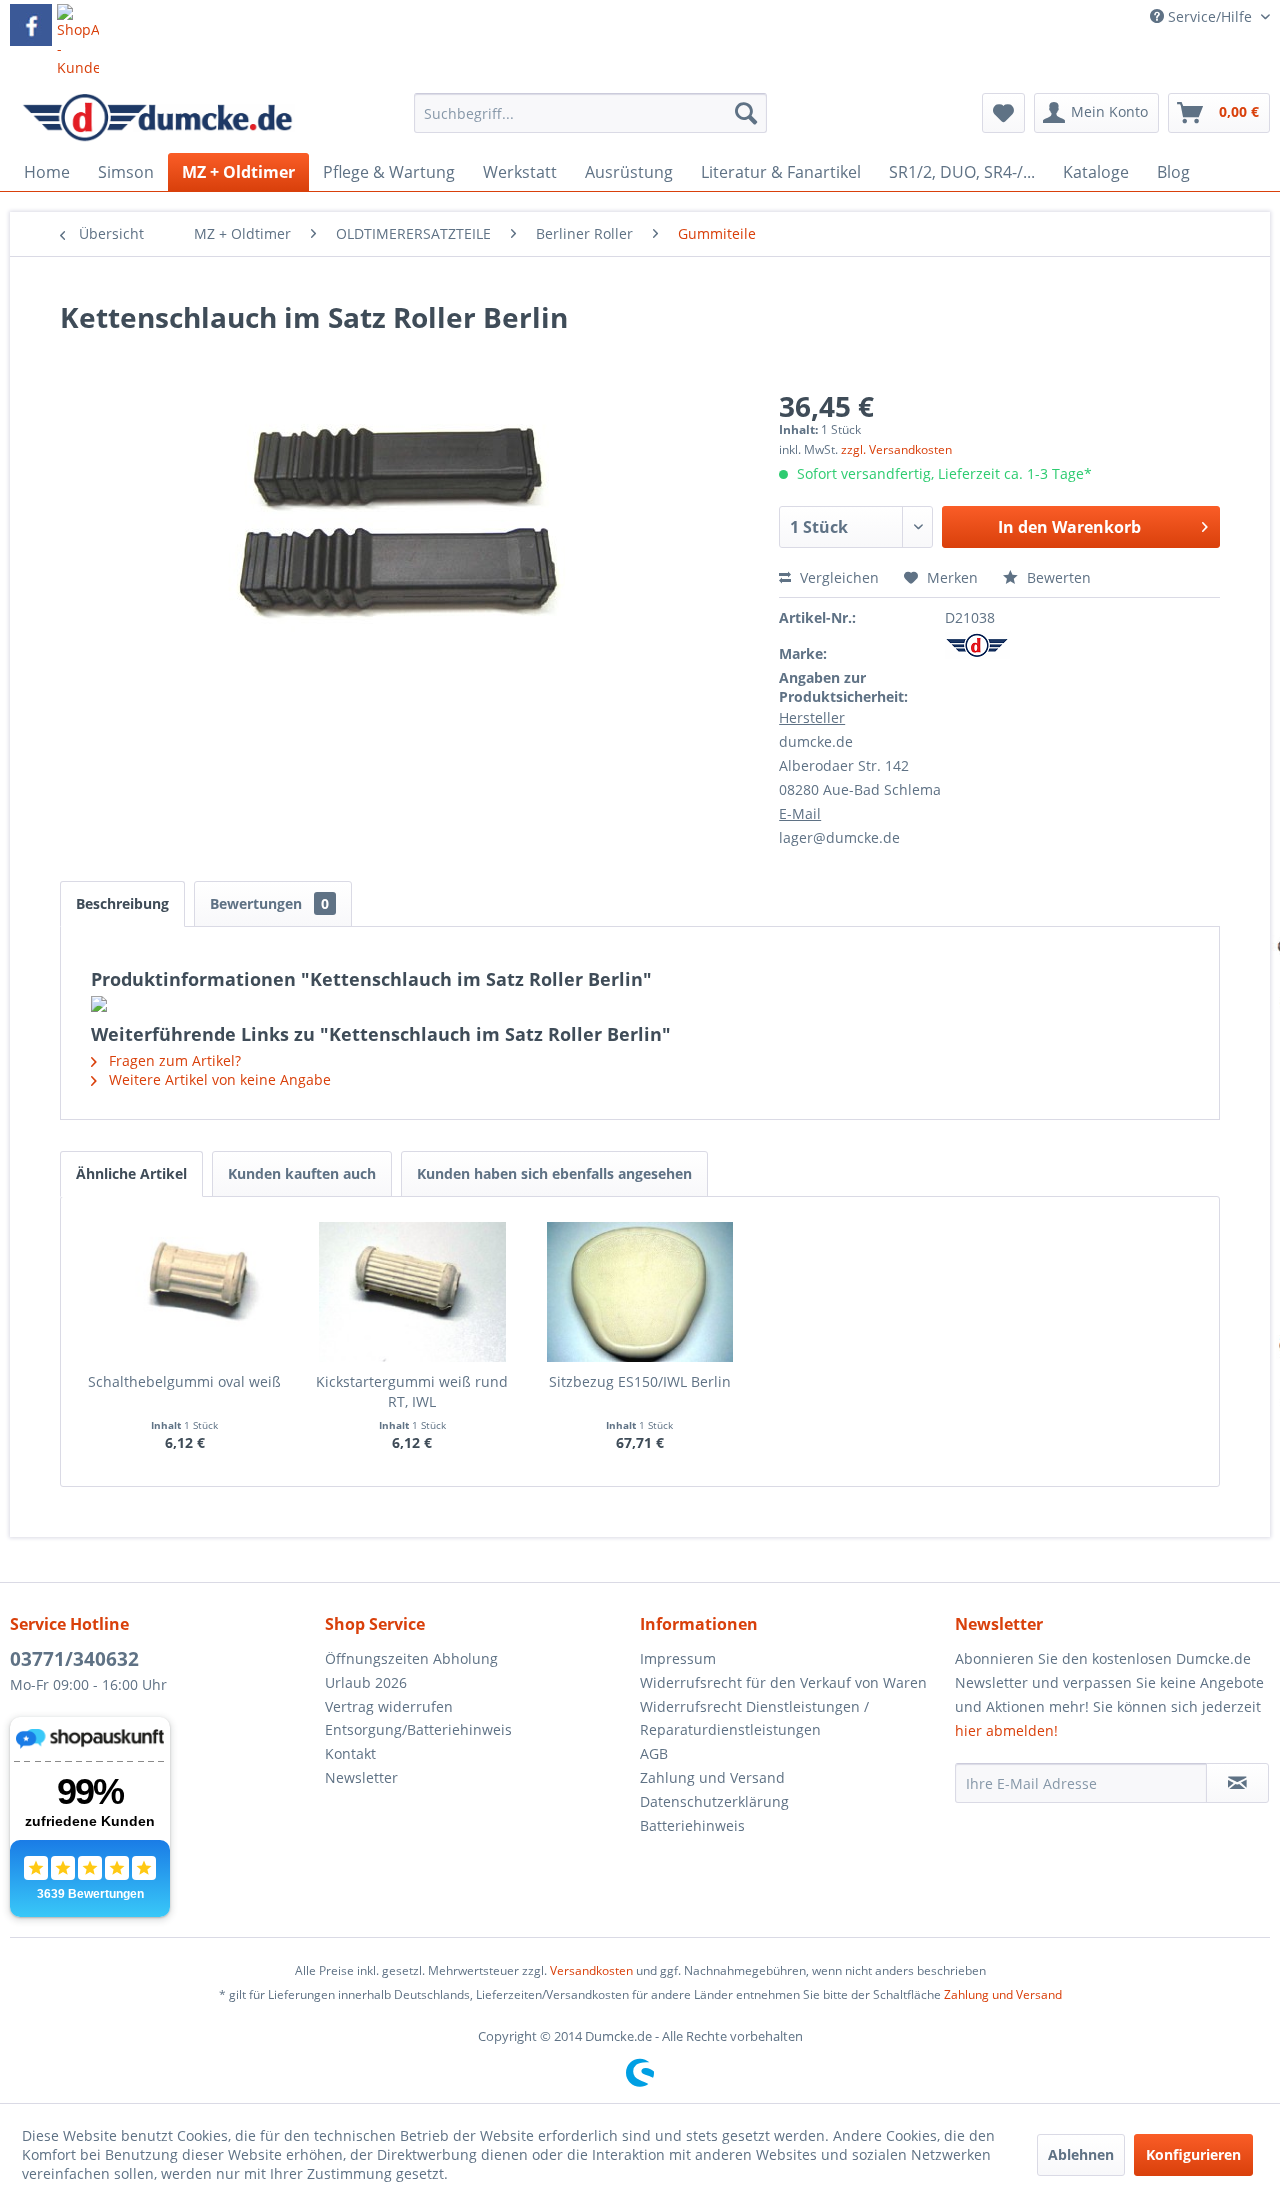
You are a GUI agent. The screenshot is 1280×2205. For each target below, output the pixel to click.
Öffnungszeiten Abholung (411, 1658)
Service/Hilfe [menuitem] (1210, 16)
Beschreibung (122, 903)
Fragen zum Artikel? (173, 1060)
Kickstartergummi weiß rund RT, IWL (412, 1391)
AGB (654, 1753)
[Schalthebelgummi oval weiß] (185, 1292)
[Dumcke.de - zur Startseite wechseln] (157, 118)
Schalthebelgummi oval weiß (184, 1381)
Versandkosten (591, 1970)
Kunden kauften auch (302, 1173)
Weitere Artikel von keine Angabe (218, 1079)
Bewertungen (269, 903)
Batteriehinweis (692, 1825)
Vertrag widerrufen (389, 1706)
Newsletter (361, 1777)
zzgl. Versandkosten (896, 449)
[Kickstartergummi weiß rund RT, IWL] (413, 1292)
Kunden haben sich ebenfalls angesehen (554, 1173)
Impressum (678, 1658)
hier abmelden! (1006, 1730)
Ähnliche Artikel (131, 1173)
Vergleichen (837, 577)
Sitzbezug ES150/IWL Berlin (640, 1381)
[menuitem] (590, 122)
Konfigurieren (1193, 2154)
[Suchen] (746, 113)
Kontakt (350, 1753)
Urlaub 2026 (366, 1682)
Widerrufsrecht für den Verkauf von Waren (783, 1682)
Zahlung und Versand (712, 1777)
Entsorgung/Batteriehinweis (418, 1729)
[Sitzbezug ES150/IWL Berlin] (640, 1292)
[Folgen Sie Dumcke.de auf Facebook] (31, 25)
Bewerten (1057, 577)
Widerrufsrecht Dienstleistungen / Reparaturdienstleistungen (754, 1718)
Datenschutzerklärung (714, 1801)
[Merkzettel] (1003, 113)
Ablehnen (1081, 2154)
